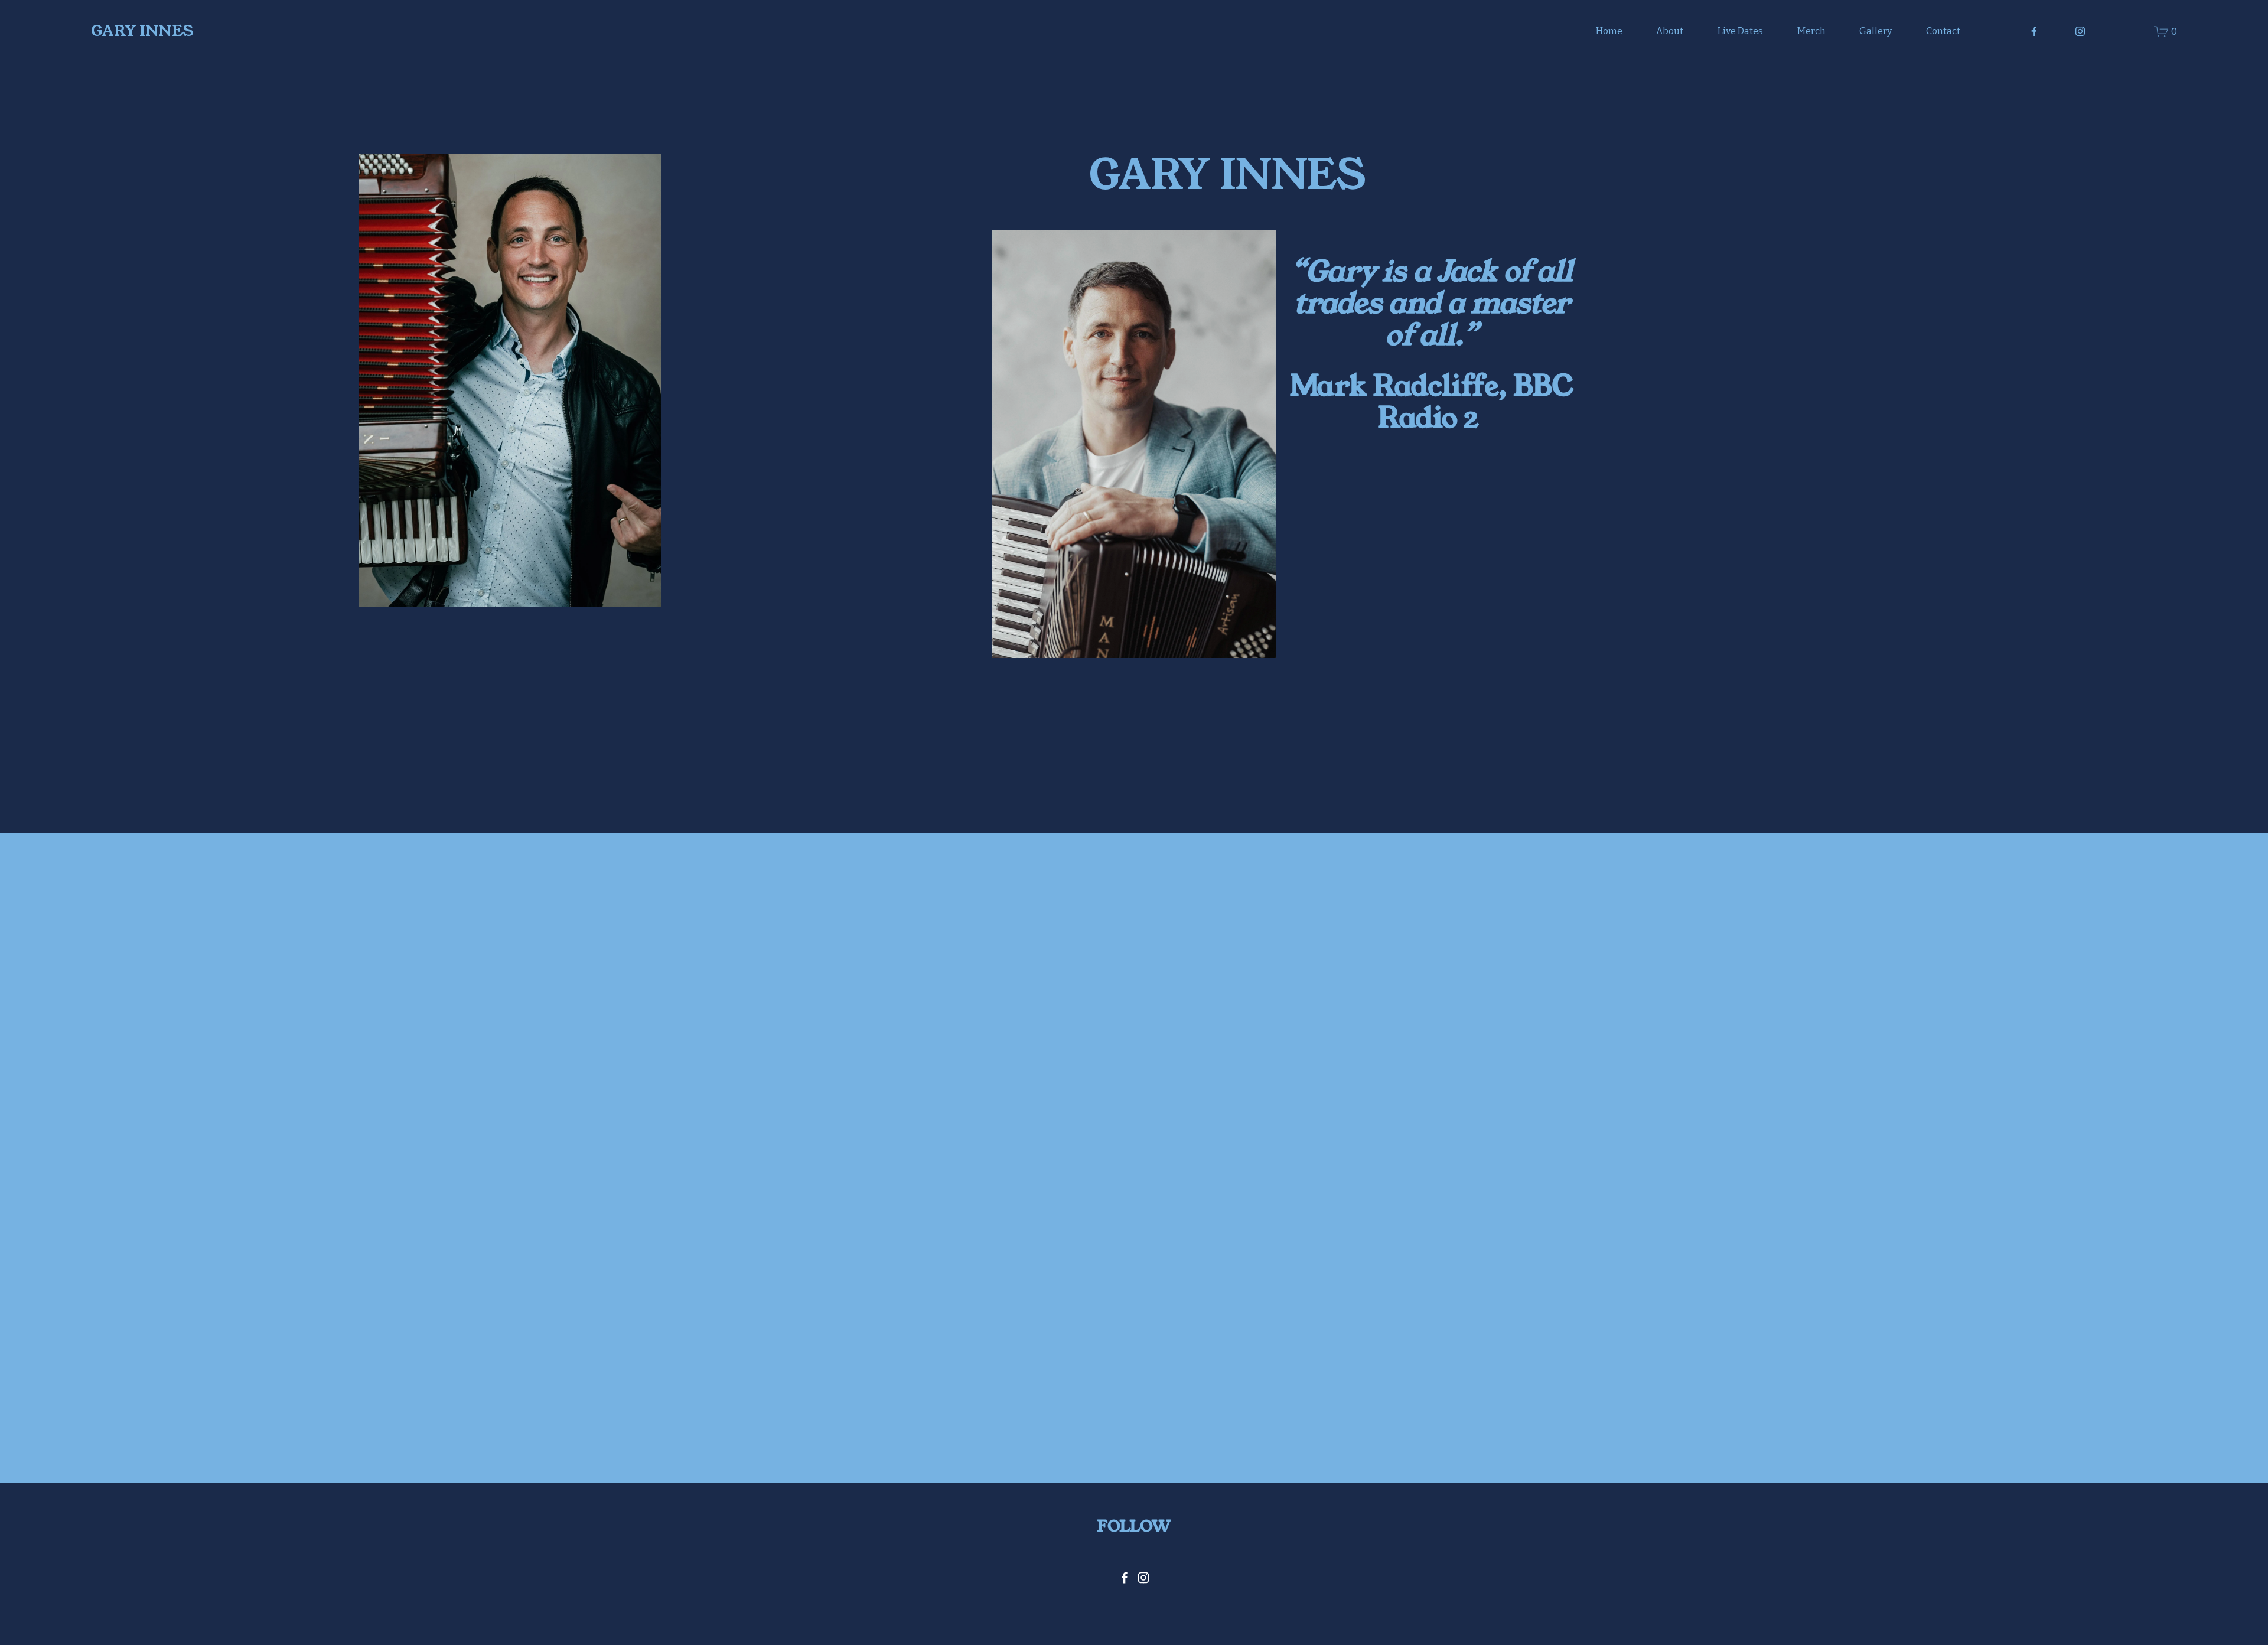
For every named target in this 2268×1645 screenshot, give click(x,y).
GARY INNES (142, 31)
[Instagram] (2080, 31)
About (1670, 31)
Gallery (1876, 31)
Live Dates (1740, 31)
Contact (1943, 31)
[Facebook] (2034, 31)
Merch (1811, 31)
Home (1609, 31)
